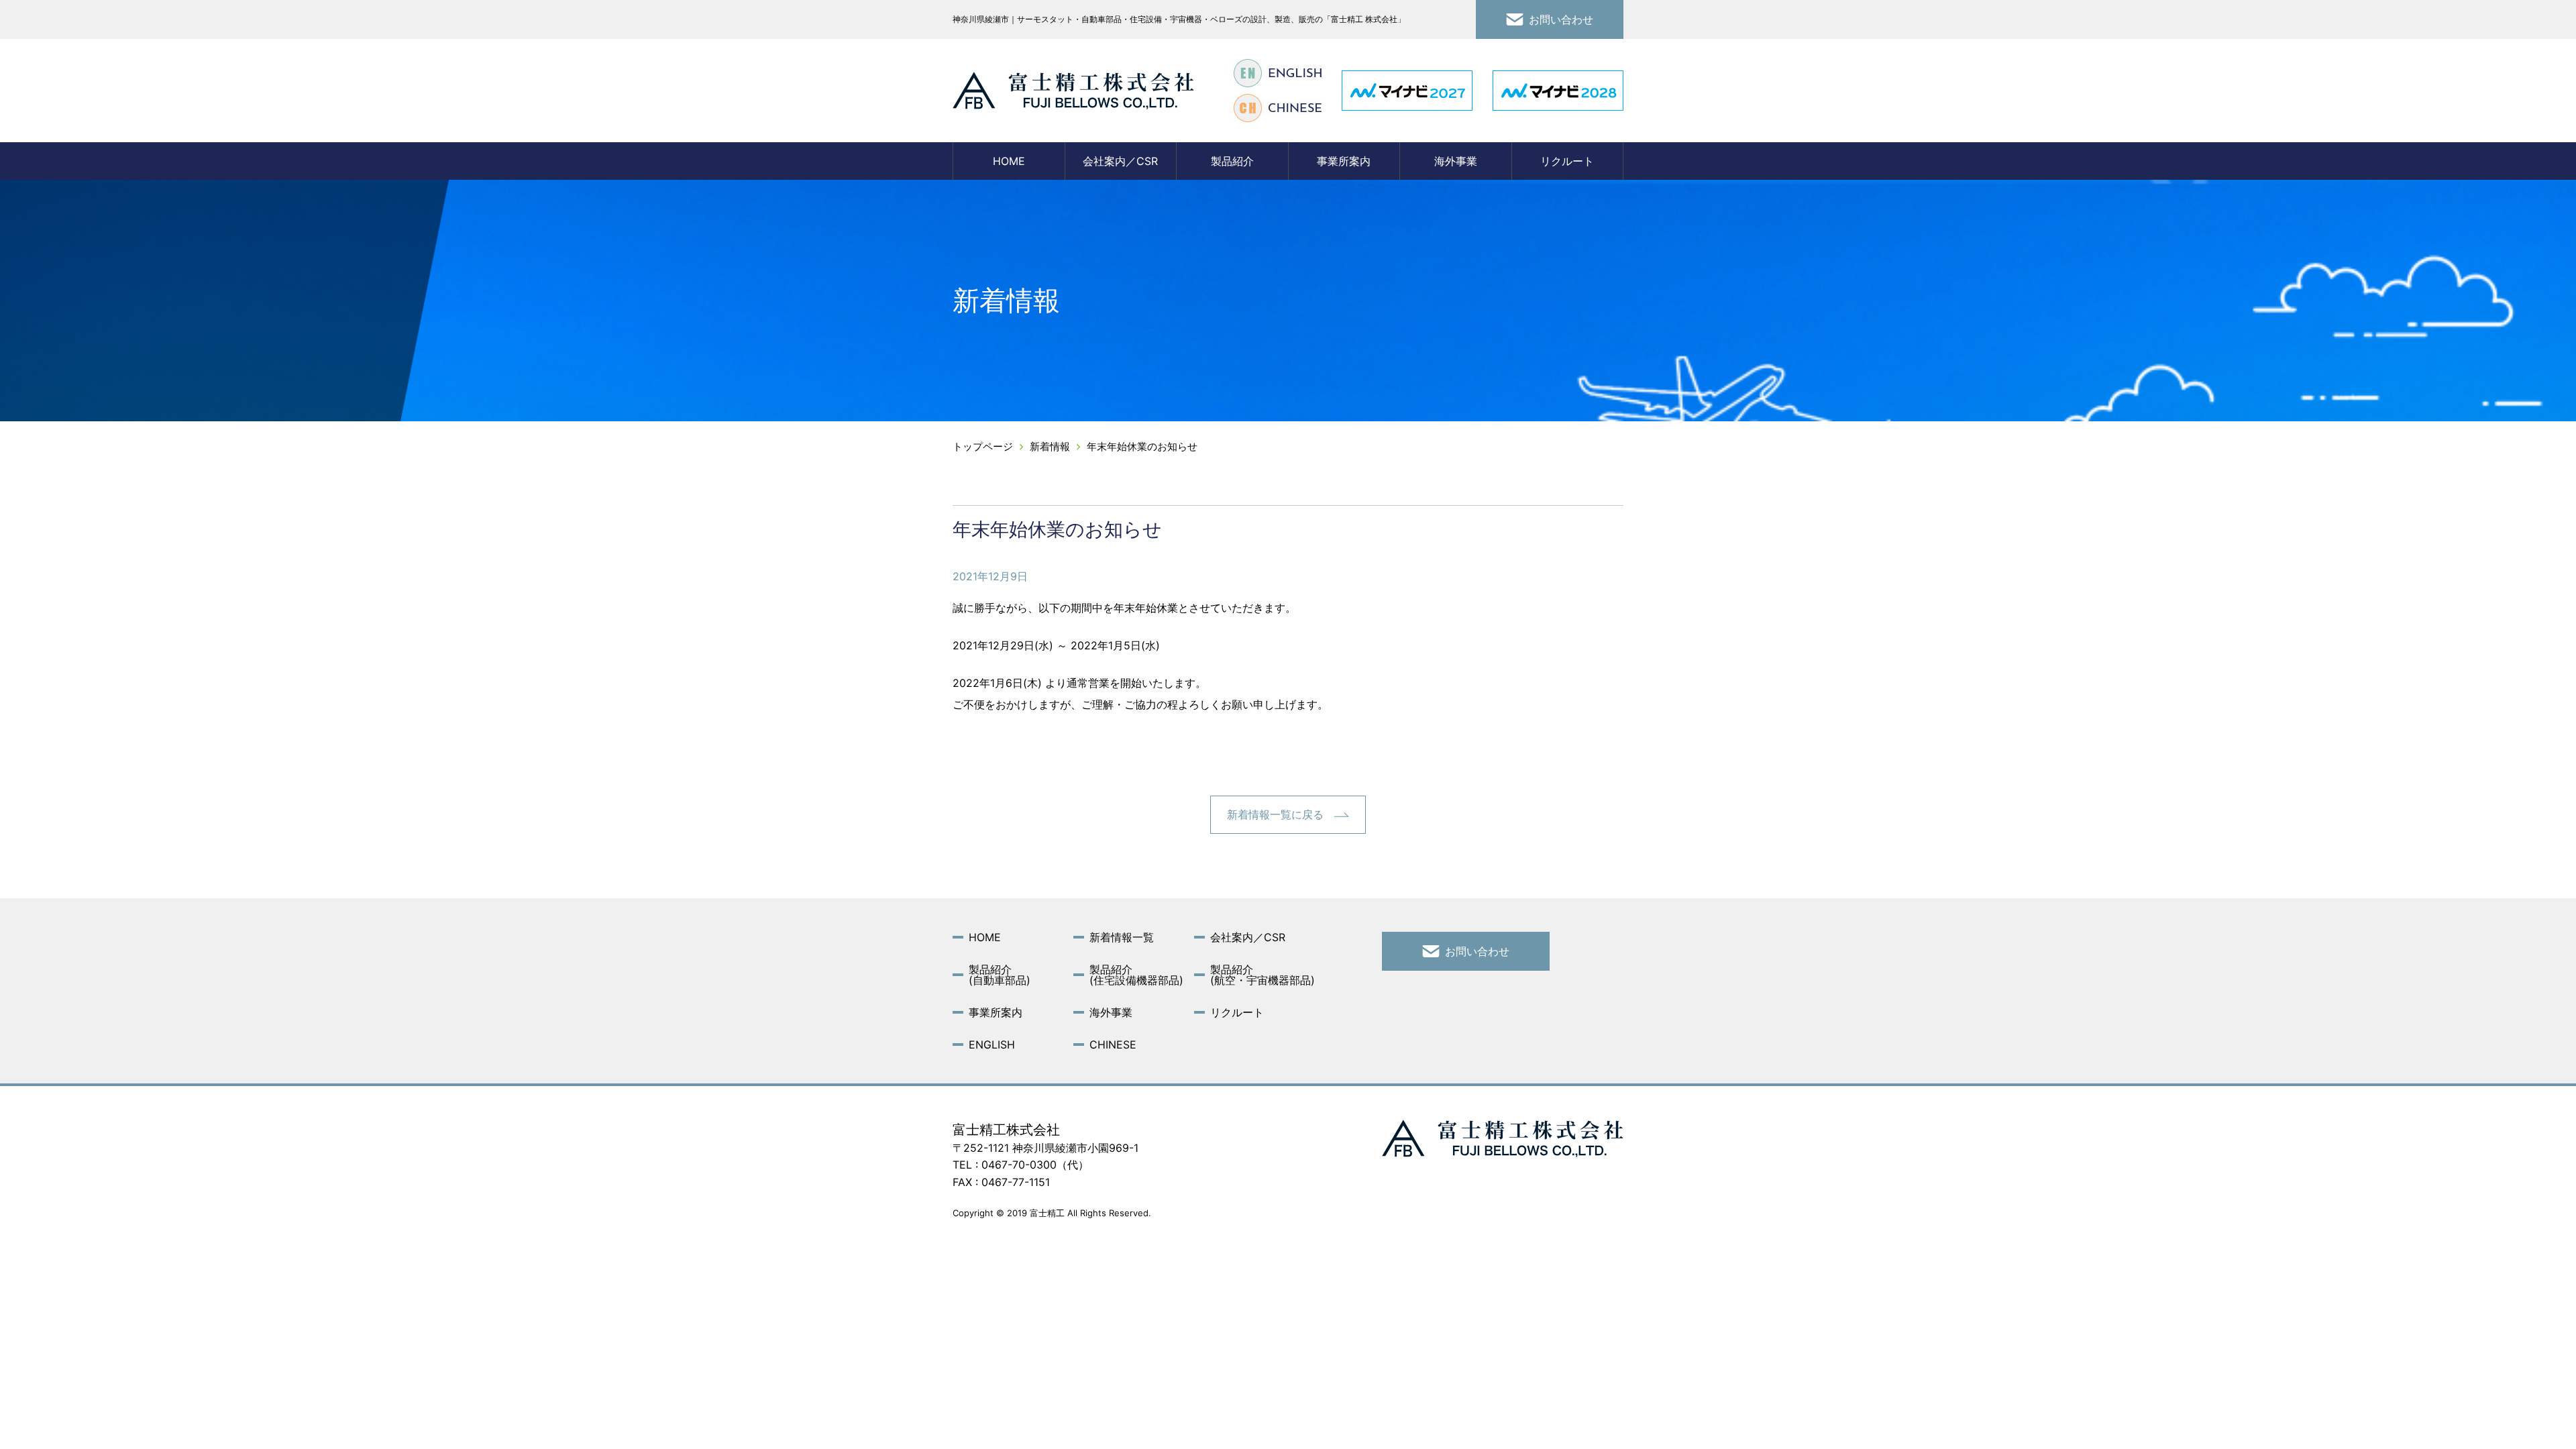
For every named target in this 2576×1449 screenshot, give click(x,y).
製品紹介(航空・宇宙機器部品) (1263, 975)
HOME (1009, 161)
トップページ (983, 446)
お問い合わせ (1561, 19)
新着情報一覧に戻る (1275, 814)
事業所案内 (1344, 161)
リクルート (1567, 161)
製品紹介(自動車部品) (1000, 975)
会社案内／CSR (1120, 161)
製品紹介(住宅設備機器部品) (1136, 975)
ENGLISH (992, 1044)
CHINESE (1113, 1044)
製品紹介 (1232, 161)
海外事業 (1456, 161)
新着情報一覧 (1122, 937)
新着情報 (1050, 446)
